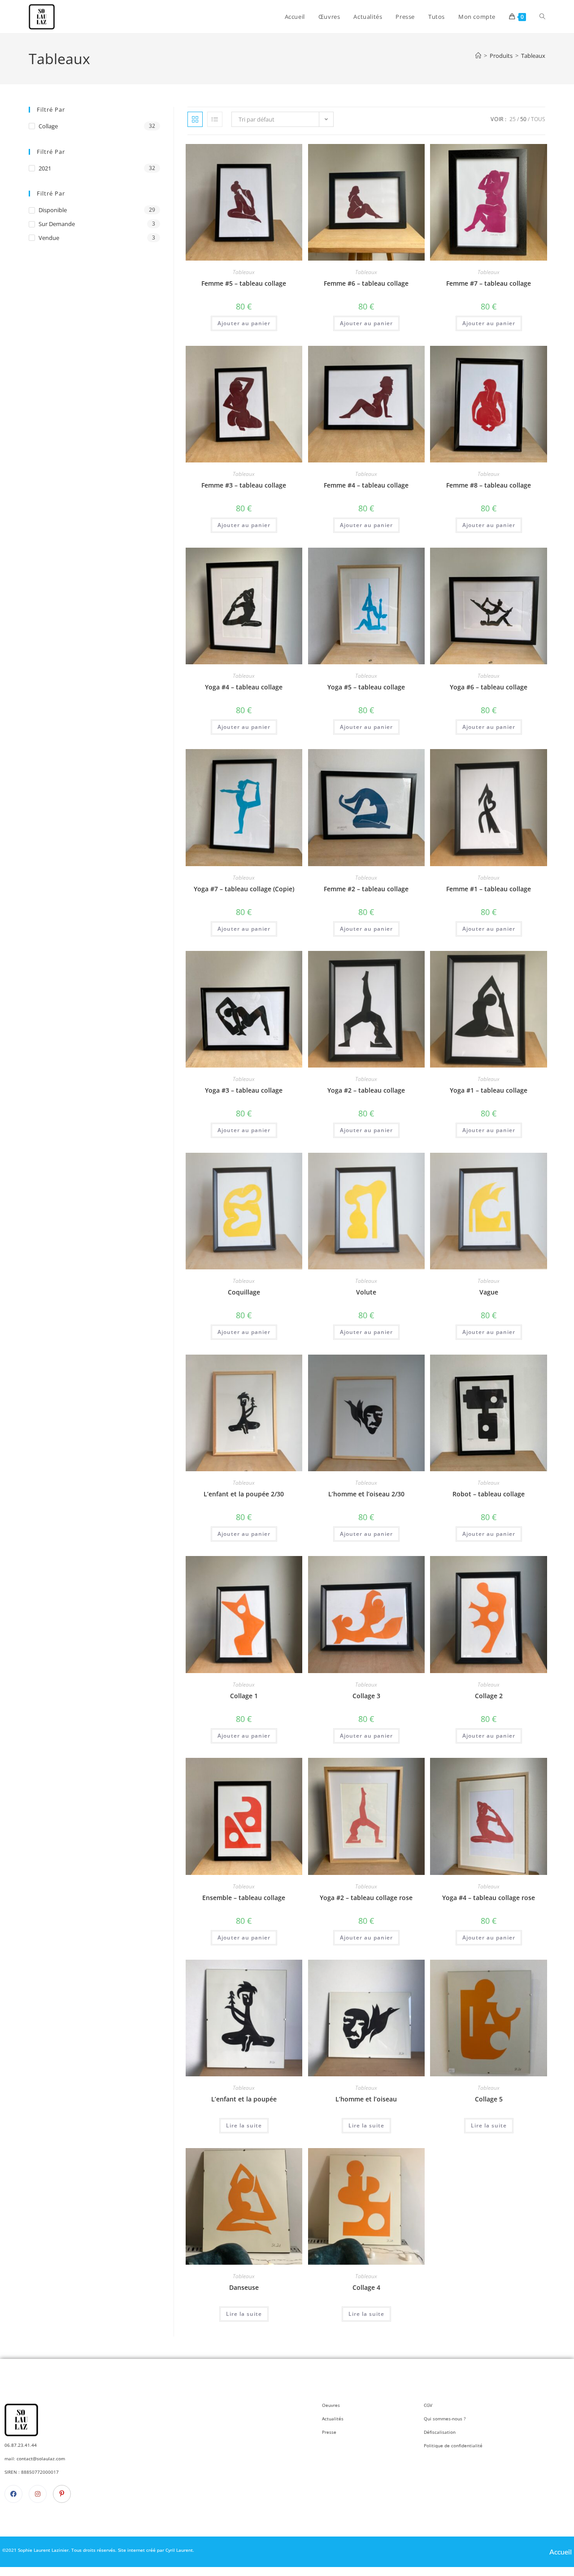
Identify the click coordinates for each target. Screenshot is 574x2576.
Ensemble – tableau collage (244, 1898)
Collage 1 (244, 1696)
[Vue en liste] (215, 119)
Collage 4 (366, 2287)
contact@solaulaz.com (40, 2458)
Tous (538, 119)
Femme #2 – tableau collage (366, 889)
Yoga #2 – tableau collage (366, 1090)
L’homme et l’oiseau (366, 2099)
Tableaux (533, 56)
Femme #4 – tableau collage (366, 485)
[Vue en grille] (195, 119)
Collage (48, 126)
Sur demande (57, 224)
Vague (489, 1292)
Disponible (53, 210)
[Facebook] (13, 2494)
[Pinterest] (62, 2494)
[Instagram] (38, 2494)
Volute (366, 1292)
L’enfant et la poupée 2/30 (244, 1494)
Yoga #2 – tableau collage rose (366, 1898)
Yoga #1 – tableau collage (489, 1090)
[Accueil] (478, 56)
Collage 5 (489, 2099)
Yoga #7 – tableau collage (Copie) (244, 889)
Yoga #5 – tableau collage (366, 687)
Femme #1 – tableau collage (489, 889)
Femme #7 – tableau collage (489, 283)
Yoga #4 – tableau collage (244, 687)
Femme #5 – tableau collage (244, 283)
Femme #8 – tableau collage (489, 485)
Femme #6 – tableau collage (366, 283)
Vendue (49, 238)
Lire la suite (244, 2125)
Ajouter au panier (244, 323)
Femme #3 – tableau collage (244, 485)
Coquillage (244, 1292)
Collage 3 (366, 1696)
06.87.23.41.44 (21, 2445)
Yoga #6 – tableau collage (489, 687)
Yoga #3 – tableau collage (244, 1090)
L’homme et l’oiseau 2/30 (366, 1494)
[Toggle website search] (542, 17)
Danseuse (244, 2287)
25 (513, 119)
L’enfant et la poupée (244, 2099)
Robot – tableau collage (489, 1494)
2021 (45, 168)
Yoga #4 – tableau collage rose (489, 1898)
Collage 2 (489, 1696)
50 (523, 119)
